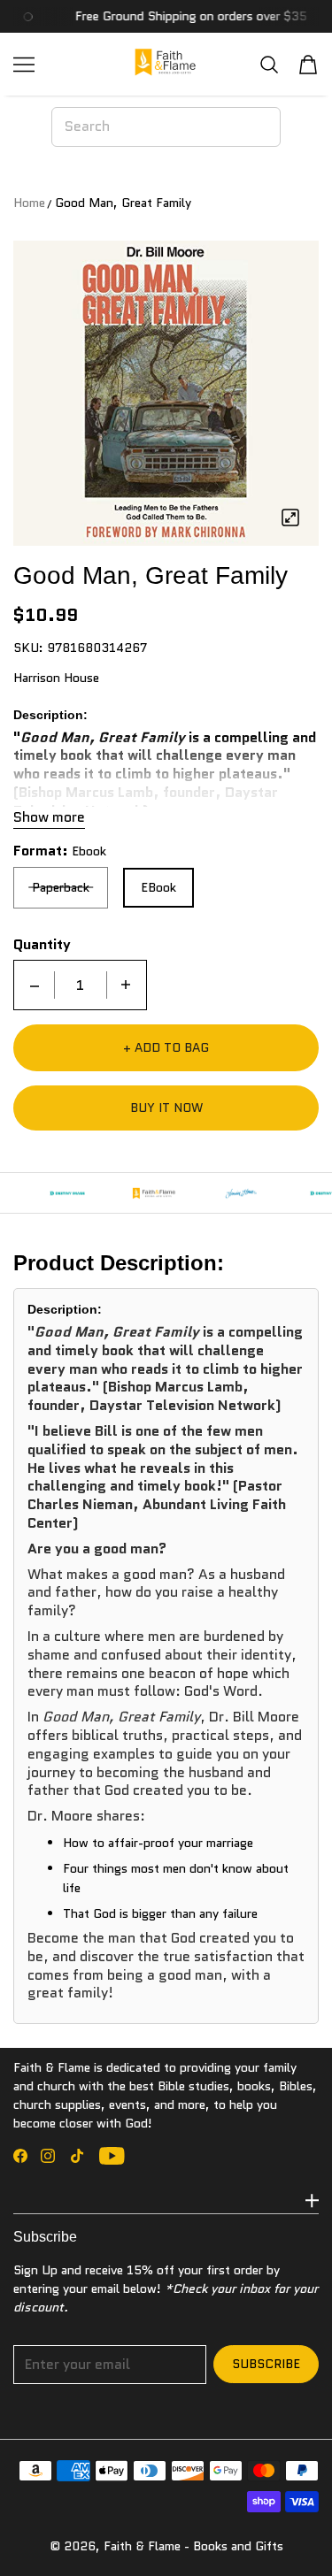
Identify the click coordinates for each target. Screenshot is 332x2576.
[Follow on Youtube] (112, 2156)
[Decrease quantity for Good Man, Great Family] (35, 985)
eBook (158, 887)
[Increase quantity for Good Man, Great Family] (126, 985)
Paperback (61, 887)
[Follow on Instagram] (48, 2156)
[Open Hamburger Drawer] (24, 65)
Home (29, 203)
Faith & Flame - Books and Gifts (193, 2546)
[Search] (269, 64)
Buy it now (166, 1108)
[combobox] (166, 126)
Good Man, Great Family (123, 203)
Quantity (42, 945)
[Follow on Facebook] (20, 2156)
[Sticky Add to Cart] (292, 2532)
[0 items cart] (308, 65)
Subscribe (266, 2364)
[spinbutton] (81, 985)
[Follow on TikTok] (77, 2156)
